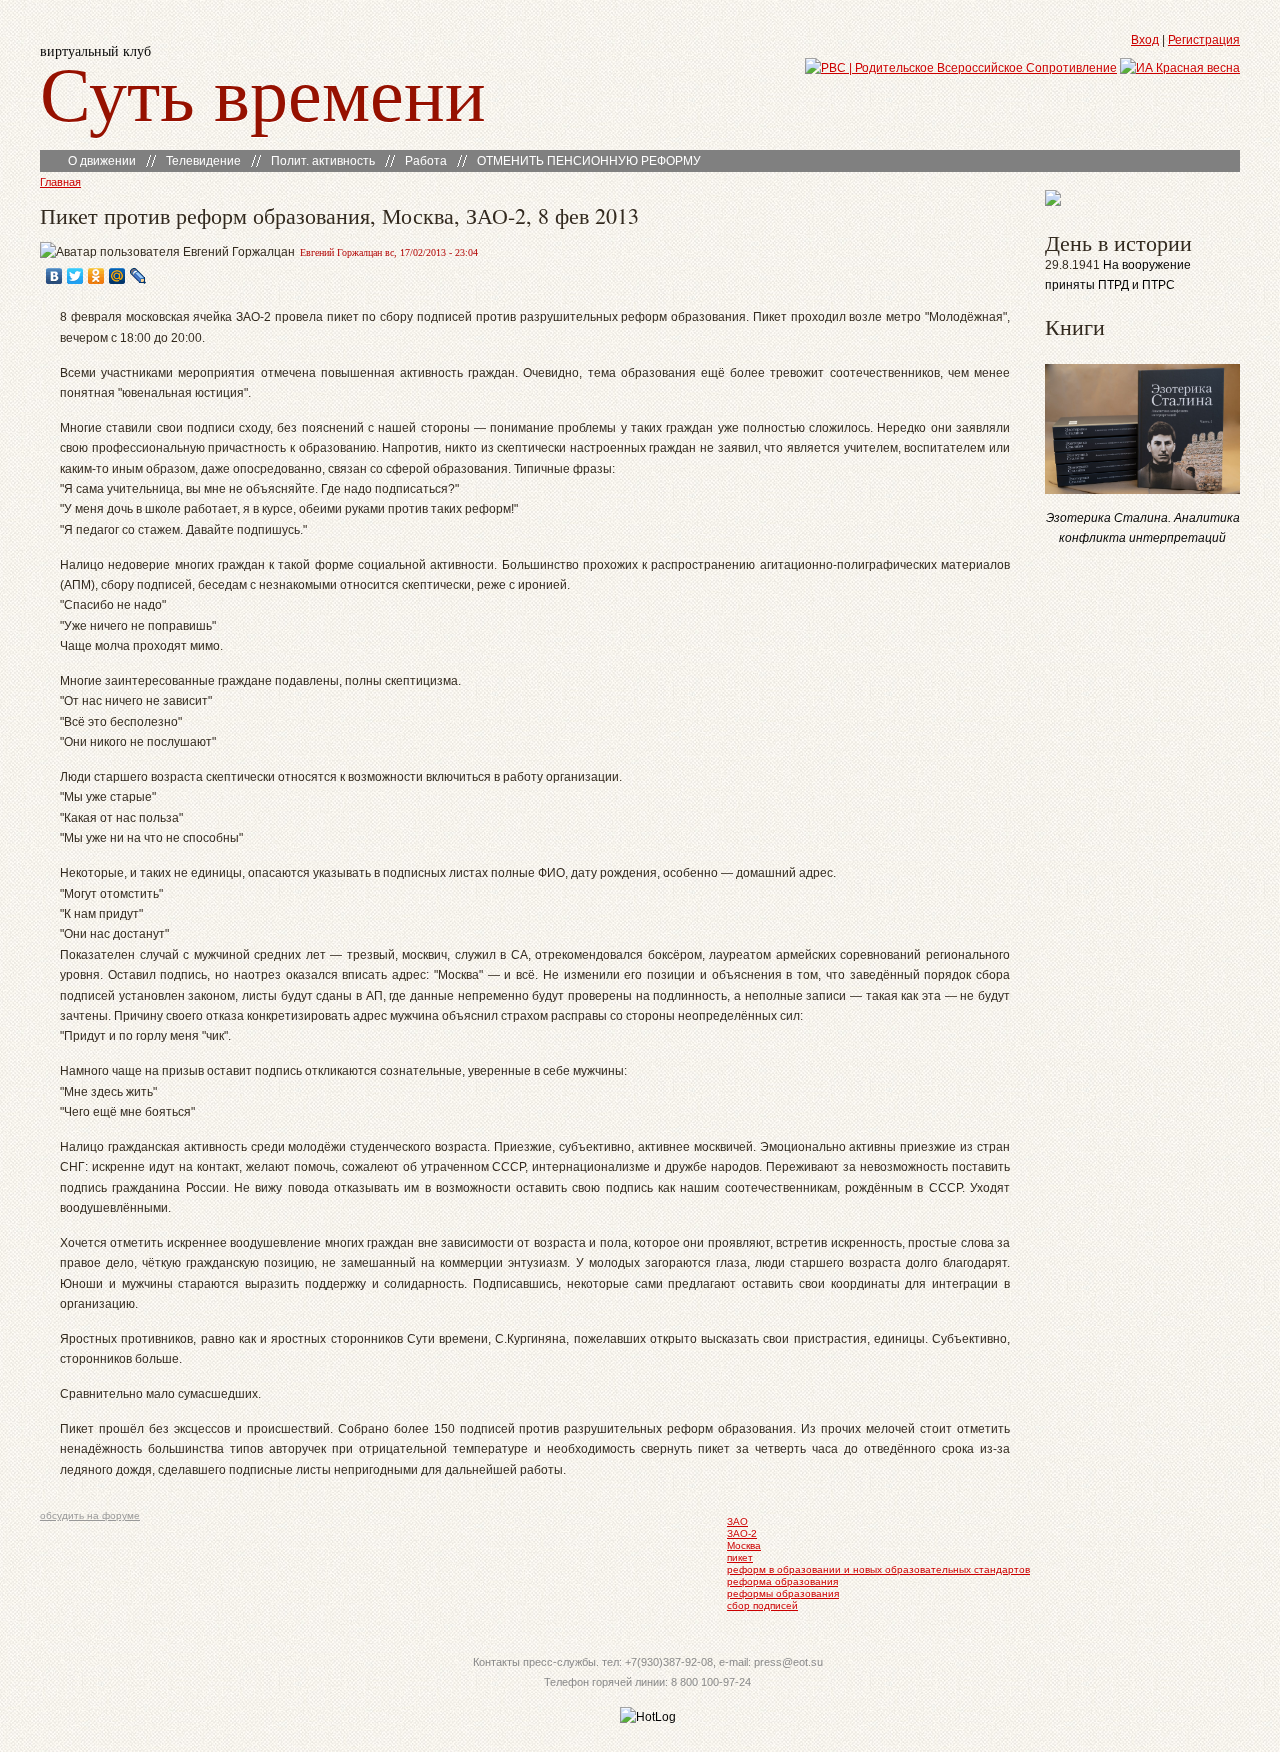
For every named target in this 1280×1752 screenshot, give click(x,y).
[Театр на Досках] (1053, 202)
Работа (426, 161)
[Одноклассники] (96, 276)
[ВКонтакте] (54, 276)
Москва (744, 1545)
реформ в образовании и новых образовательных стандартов (878, 1569)
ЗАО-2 (742, 1533)
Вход (1145, 40)
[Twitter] (75, 276)
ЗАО (737, 1521)
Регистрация (1204, 40)
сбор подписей (762, 1605)
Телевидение (203, 161)
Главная (60, 182)
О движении (102, 161)
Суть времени (263, 91)
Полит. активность (323, 161)
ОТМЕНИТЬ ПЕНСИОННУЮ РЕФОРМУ (589, 161)
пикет (740, 1557)
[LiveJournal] (138, 276)
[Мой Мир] (117, 276)
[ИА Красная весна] (1180, 68)
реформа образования (782, 1581)
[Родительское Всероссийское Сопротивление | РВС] (961, 68)
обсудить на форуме (90, 1515)
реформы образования (783, 1593)
